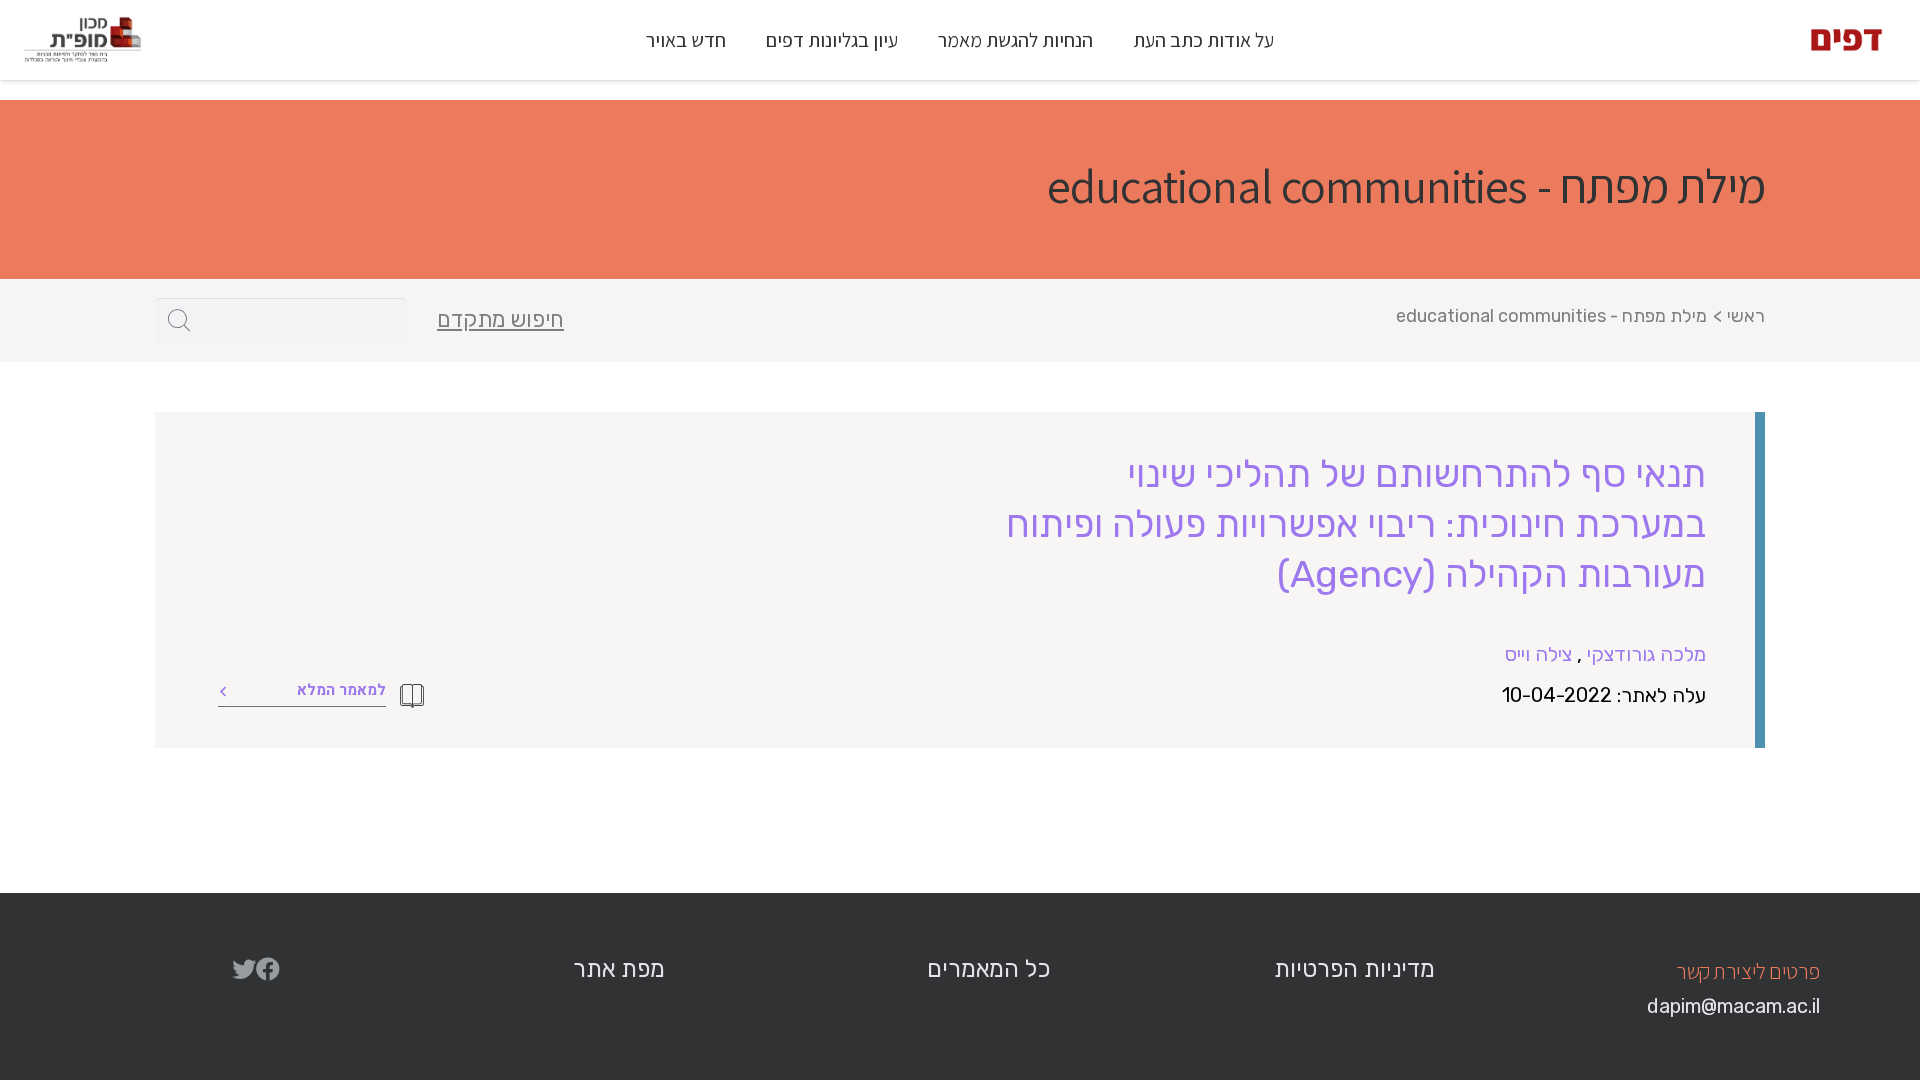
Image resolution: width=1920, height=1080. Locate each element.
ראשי (1746, 316)
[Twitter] (244, 969)
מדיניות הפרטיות (1354, 969)
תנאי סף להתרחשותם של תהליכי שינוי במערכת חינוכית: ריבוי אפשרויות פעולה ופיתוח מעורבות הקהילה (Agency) (1356, 524)
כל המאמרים (988, 969)
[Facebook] (268, 969)
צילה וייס (1538, 654)
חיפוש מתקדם (500, 320)
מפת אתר (619, 969)
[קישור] (1846, 40)
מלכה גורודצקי (1646, 654)
